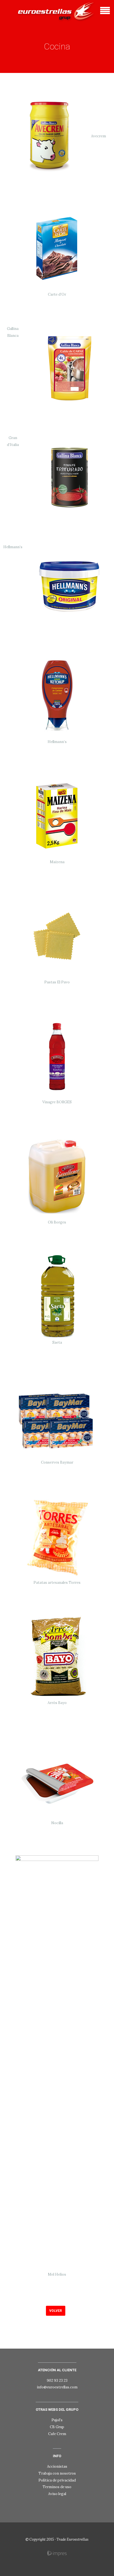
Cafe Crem (57, 2434)
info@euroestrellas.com (57, 2387)
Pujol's (57, 2420)
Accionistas (57, 2466)
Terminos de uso (57, 2487)
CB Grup (57, 2427)
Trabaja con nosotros (57, 2473)
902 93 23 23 (57, 2381)
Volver (56, 2311)
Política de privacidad (57, 2480)
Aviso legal (57, 2494)
